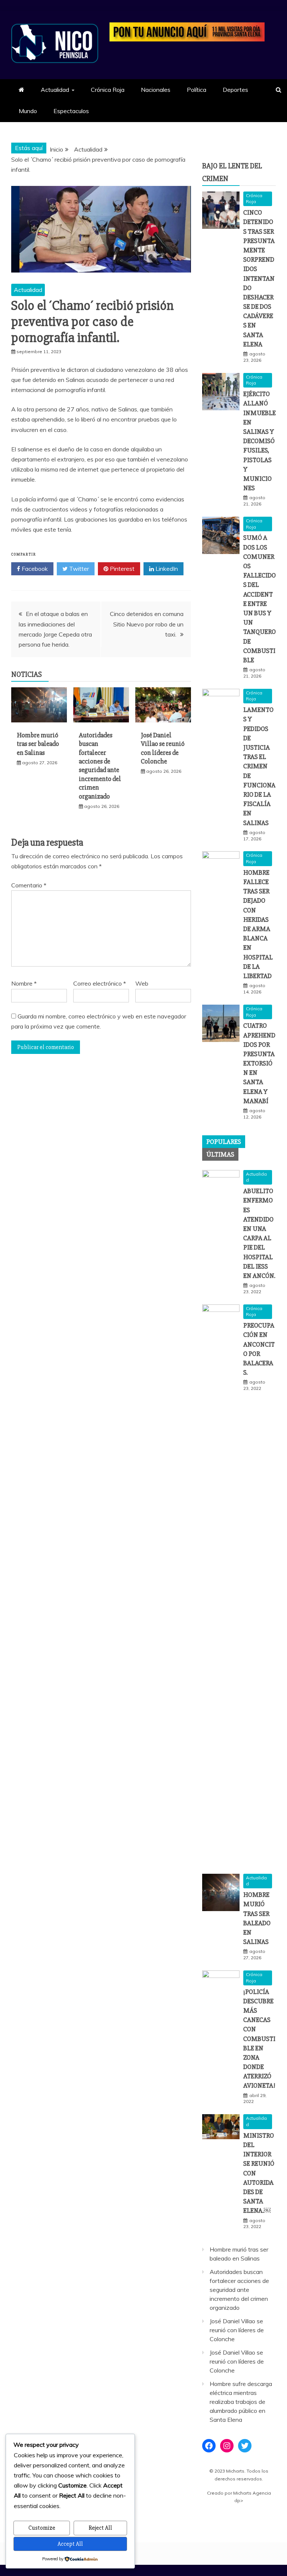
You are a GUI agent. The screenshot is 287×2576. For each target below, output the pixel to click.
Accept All (70, 2544)
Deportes (235, 90)
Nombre (24, 983)
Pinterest (121, 569)
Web (142, 983)
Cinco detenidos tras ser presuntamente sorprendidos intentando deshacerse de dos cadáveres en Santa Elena (259, 278)
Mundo (28, 111)
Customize (42, 2528)
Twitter (78, 569)
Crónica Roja (108, 90)
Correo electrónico (100, 983)
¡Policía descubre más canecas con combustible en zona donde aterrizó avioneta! (259, 2039)
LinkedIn (166, 569)
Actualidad (55, 90)
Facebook (34, 569)
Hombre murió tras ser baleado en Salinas (38, 744)
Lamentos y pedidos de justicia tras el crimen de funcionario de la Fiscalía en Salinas (259, 766)
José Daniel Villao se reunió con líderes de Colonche (163, 748)
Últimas (220, 1154)
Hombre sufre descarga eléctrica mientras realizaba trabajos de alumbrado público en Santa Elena (241, 2402)
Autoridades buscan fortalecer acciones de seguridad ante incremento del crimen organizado (100, 766)
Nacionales (156, 90)
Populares (224, 1142)
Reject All (100, 2528)
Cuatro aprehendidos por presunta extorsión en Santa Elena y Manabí (259, 1063)
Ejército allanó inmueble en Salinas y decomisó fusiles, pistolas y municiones (260, 441)
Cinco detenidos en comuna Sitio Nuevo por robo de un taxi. (147, 624)
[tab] (224, 1142)
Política (197, 90)
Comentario (29, 885)
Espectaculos (71, 111)
